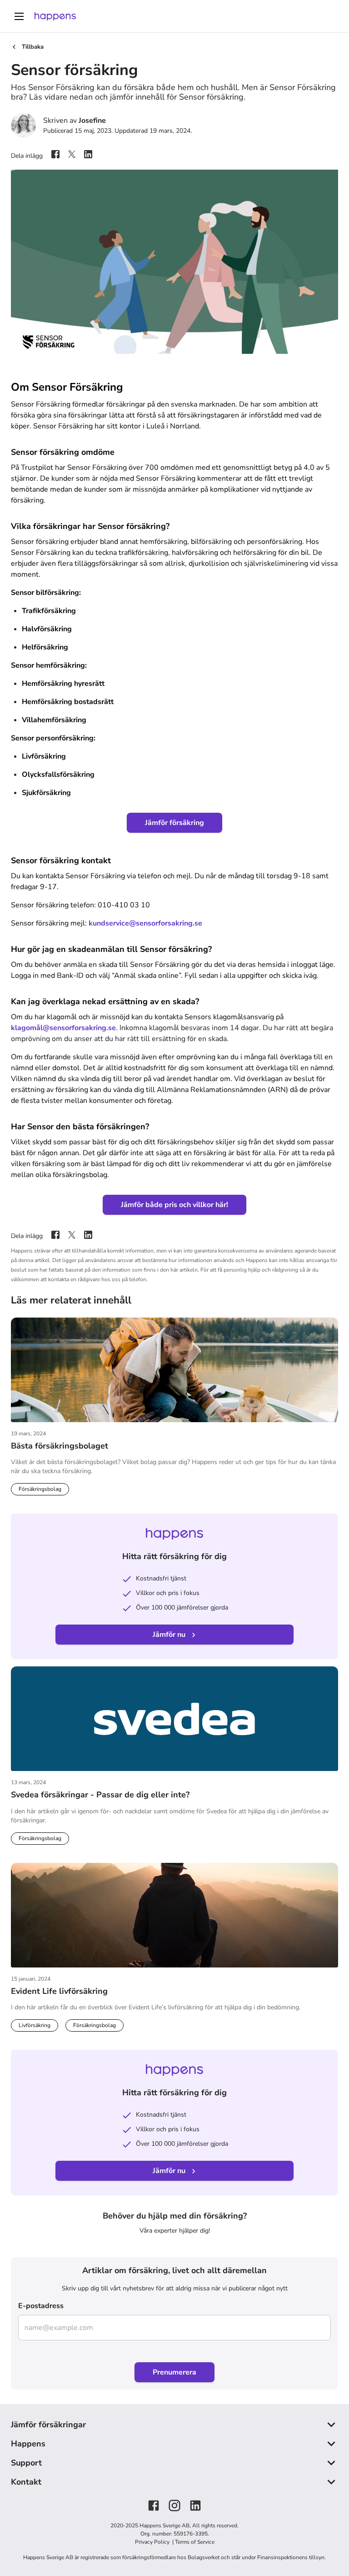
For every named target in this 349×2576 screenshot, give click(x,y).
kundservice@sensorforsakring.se (145, 923)
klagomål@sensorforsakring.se (63, 1028)
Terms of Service (195, 2542)
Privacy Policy (153, 2542)
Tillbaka (33, 47)
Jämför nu (169, 1635)
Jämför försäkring (174, 823)
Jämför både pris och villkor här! (174, 1205)
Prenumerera (174, 2372)
